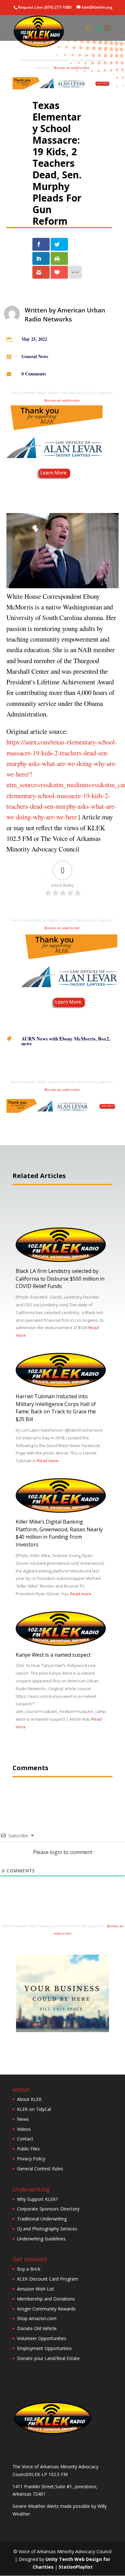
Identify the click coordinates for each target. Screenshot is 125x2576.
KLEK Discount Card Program (48, 2279)
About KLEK (29, 2099)
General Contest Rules (40, 2169)
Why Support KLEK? (37, 2199)
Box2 (104, 1039)
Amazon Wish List (36, 2289)
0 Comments (34, 374)
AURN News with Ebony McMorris (58, 1039)
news (27, 1043)
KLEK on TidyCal (34, 2109)
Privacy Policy (31, 2159)
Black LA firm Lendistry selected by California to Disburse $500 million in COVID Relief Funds (60, 1279)
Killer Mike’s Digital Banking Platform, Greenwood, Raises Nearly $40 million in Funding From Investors (59, 1533)
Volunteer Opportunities (42, 2338)
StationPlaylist (76, 2567)
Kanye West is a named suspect (53, 1655)
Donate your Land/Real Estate (48, 2358)
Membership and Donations (46, 2299)
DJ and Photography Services (47, 2229)
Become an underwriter (71, 68)
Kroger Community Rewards (46, 2309)
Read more (48, 1461)
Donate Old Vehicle (37, 2328)
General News (35, 356)
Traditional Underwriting (42, 2219)
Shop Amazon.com (37, 2318)
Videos (24, 2129)
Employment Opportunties (44, 2348)
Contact (25, 2139)
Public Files (28, 2149)
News (23, 2119)
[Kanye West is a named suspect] (61, 1644)
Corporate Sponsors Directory (48, 2209)
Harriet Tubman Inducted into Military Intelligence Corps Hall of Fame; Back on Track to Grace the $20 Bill (56, 1408)
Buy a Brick (29, 2269)
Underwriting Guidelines (41, 2239)
